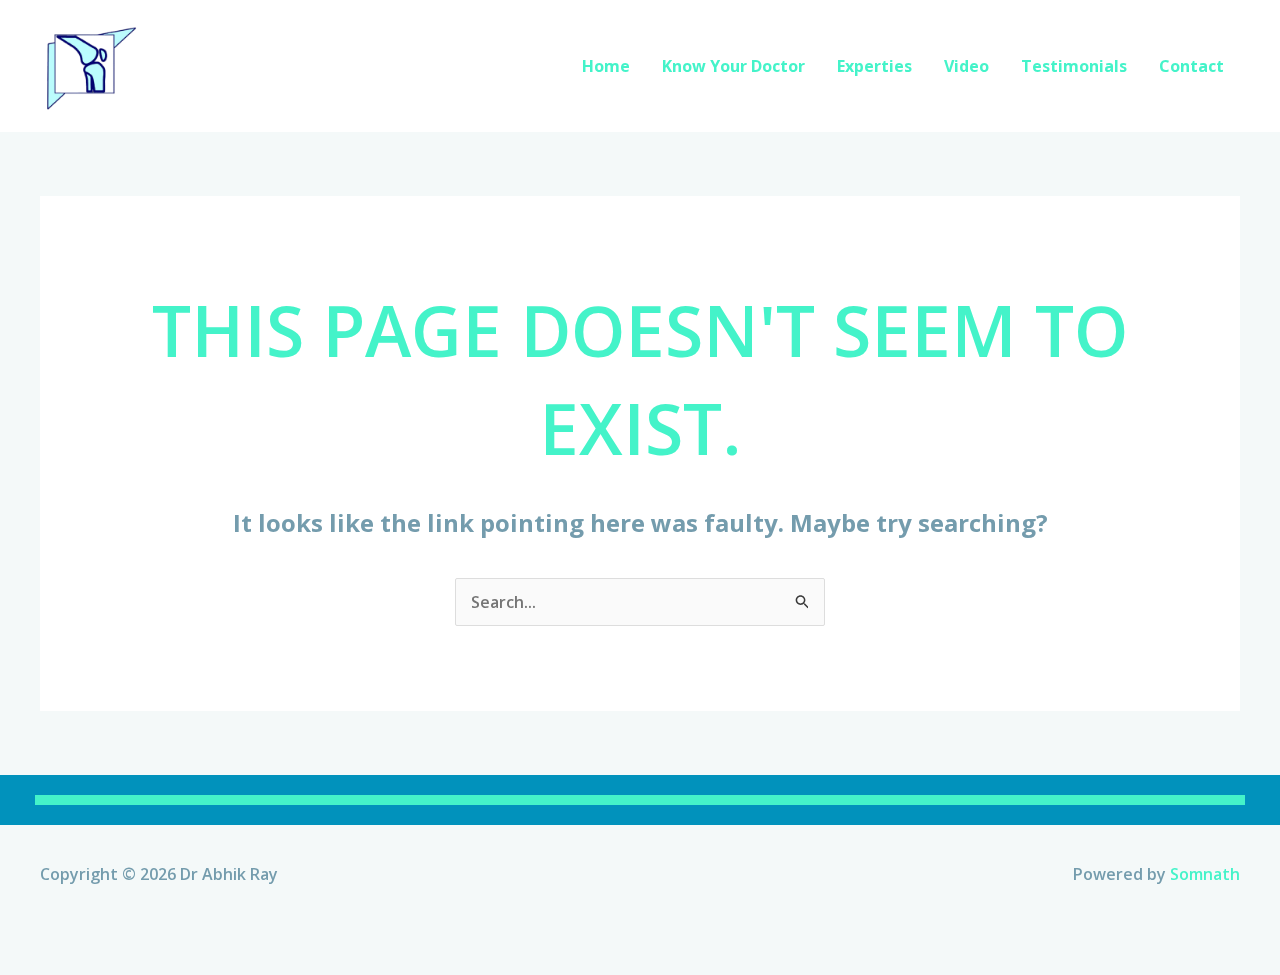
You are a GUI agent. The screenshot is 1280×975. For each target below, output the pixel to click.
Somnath (1205, 874)
